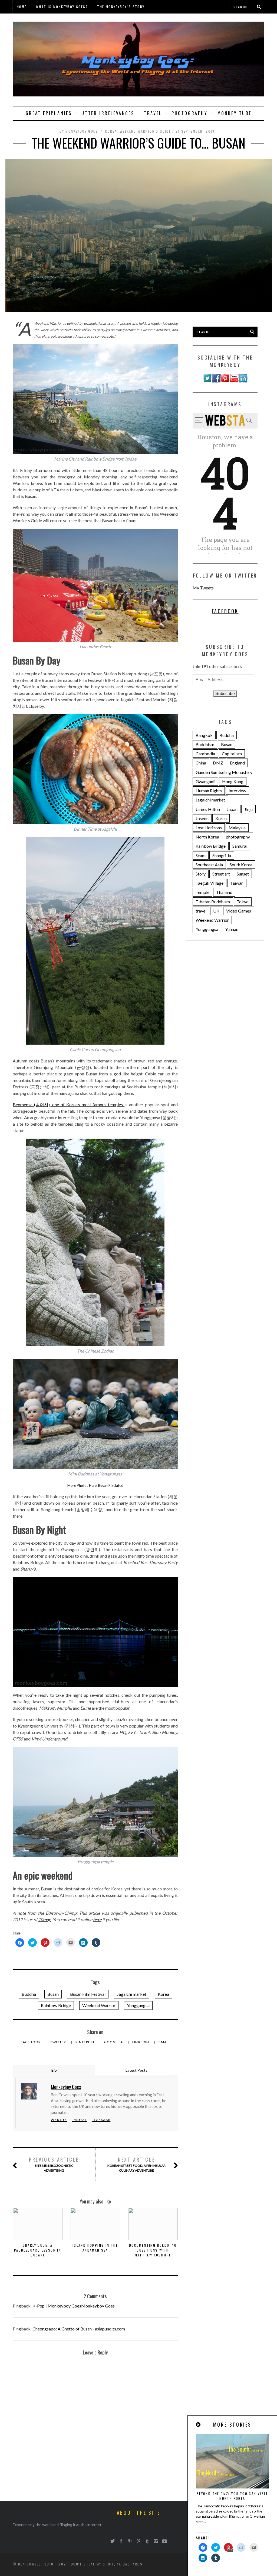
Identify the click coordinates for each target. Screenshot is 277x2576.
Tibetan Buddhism (213, 902)
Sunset (243, 874)
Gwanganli (205, 781)
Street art (221, 874)
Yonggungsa (138, 2005)
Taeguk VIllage (210, 883)
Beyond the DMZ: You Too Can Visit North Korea (232, 2496)
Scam (201, 855)
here (97, 1919)
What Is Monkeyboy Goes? (62, 7)
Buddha (29, 1994)
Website (59, 2120)
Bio (54, 2070)
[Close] (199, 2425)
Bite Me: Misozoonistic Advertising (54, 2164)
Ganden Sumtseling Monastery (224, 772)
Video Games (239, 911)
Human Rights (209, 791)
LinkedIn (141, 2042)
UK (216, 911)
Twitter (59, 2042)
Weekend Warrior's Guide (145, 131)
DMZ (218, 763)
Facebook (31, 2042)
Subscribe (225, 694)
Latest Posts (136, 2070)
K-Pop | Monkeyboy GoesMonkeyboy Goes (74, 2306)
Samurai (240, 846)
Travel (153, 113)
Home (22, 7)
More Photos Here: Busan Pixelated (95, 1485)
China (201, 763)
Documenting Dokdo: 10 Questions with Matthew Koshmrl (153, 2250)
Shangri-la (222, 855)
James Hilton (208, 809)
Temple (202, 892)
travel (201, 911)
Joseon (202, 818)
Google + (114, 2042)
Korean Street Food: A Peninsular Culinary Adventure (136, 2164)
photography (238, 837)
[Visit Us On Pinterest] (225, 381)
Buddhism (205, 744)
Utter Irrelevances (108, 113)
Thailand (224, 892)
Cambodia (205, 754)
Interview (237, 791)
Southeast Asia (209, 865)
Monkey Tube (235, 113)
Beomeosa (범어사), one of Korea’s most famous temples (69, 1104)
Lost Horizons (209, 828)
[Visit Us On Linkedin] (243, 381)
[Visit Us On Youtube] (234, 381)
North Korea (207, 837)
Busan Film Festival (88, 1994)
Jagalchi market (132, 1994)
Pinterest (85, 2042)
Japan (232, 809)
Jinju (248, 809)
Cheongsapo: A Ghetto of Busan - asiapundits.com (79, 2329)
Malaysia (237, 828)
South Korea (241, 865)
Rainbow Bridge (56, 2005)
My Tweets (203, 588)
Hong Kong (233, 781)
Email (164, 2042)
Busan (53, 1994)
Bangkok (204, 735)
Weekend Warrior (99, 2005)
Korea (111, 131)
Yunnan (232, 929)
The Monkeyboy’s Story (121, 7)
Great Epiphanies (49, 113)
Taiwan (237, 883)
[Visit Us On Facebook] (216, 381)
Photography (190, 113)
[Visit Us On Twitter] (207, 381)
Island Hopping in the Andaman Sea (95, 2248)
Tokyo (243, 902)
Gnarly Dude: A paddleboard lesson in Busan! (38, 2250)
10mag (44, 1919)
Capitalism (232, 754)
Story (201, 874)
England (237, 763)
